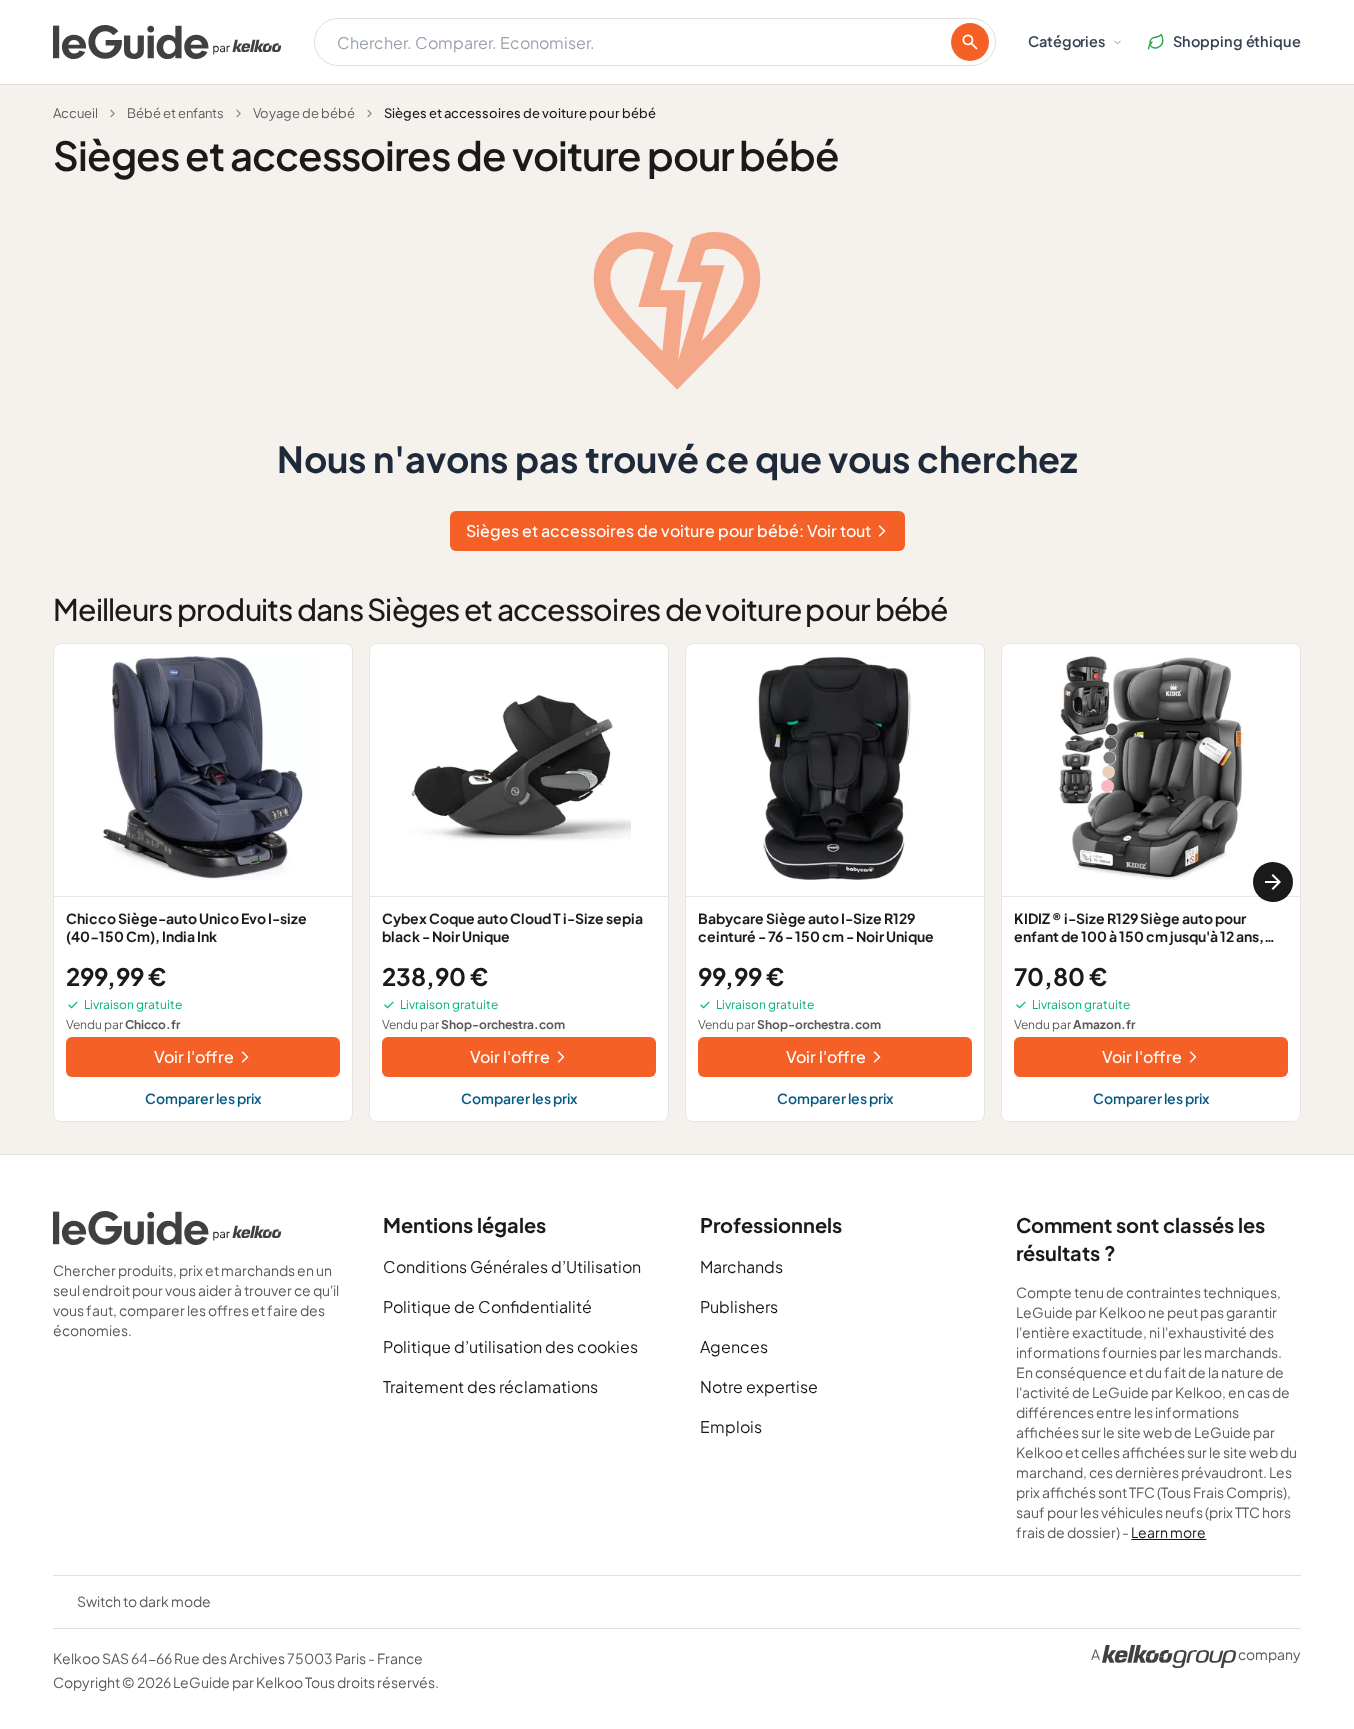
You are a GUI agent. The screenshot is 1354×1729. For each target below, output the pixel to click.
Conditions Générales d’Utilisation (512, 1266)
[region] (677, 882)
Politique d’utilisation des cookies (510, 1346)
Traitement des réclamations (490, 1386)
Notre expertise (759, 1386)
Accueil (75, 113)
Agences (734, 1346)
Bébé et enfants (175, 113)
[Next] (1273, 882)
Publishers (739, 1306)
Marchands (741, 1266)
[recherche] (970, 42)
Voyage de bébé (304, 113)
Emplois (731, 1426)
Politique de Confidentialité (487, 1306)
